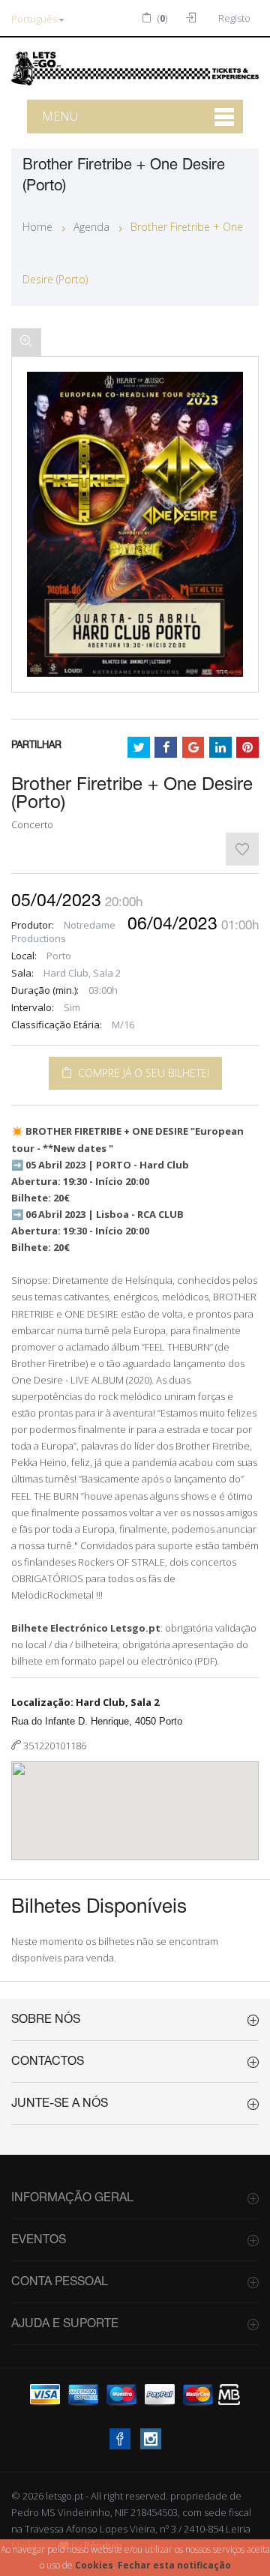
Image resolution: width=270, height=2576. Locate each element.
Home (37, 227)
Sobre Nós (46, 2020)
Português (34, 19)
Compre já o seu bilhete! (141, 1073)
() (161, 18)
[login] (193, 18)
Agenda (91, 227)
